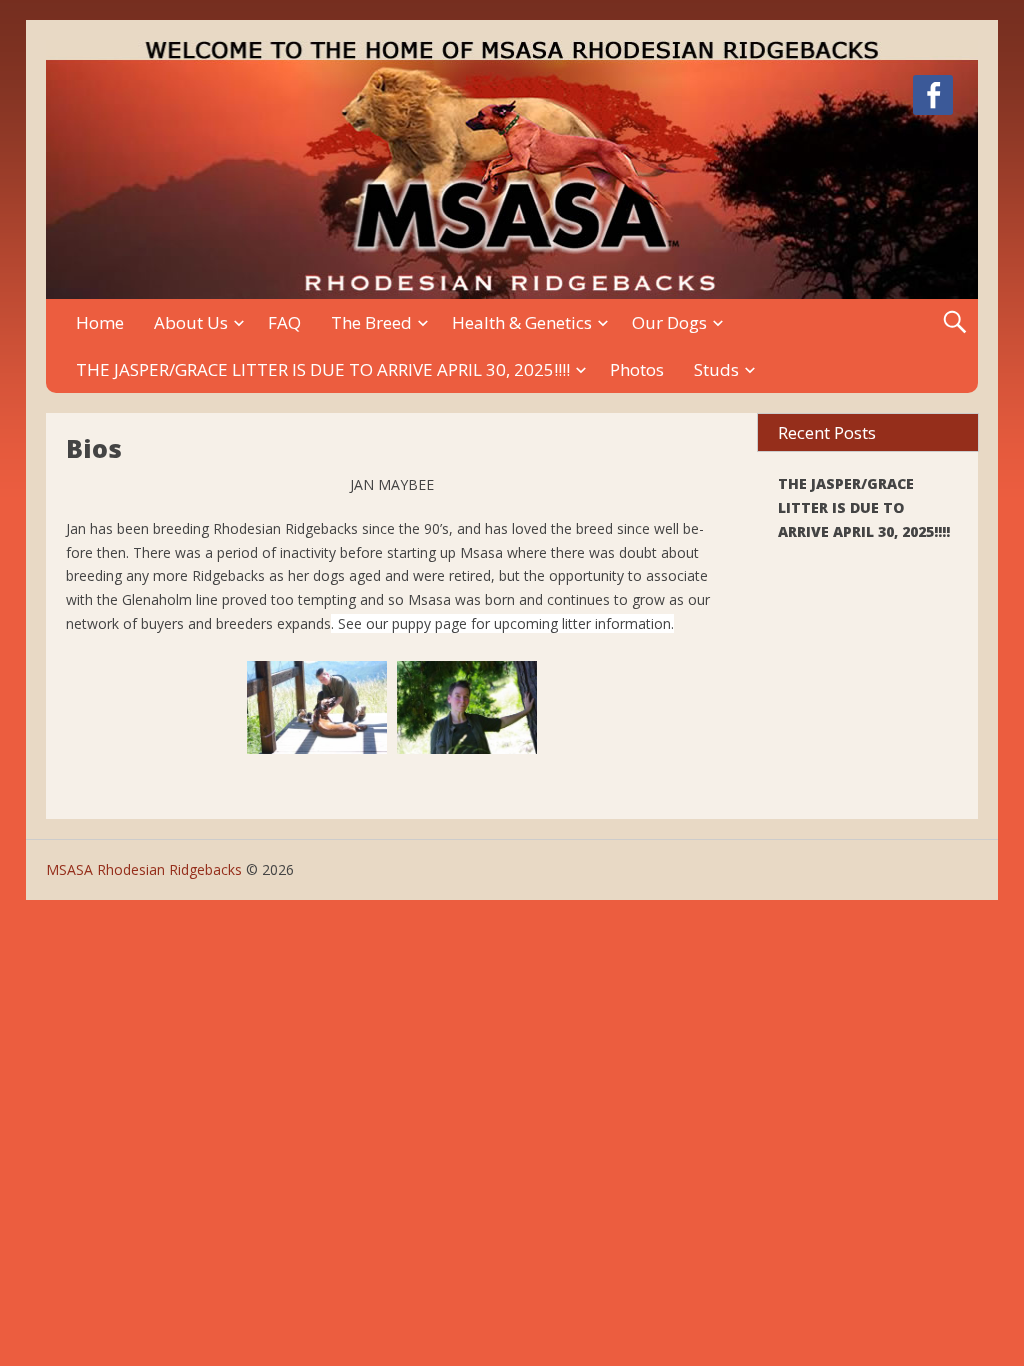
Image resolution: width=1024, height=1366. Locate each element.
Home (100, 322)
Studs (716, 369)
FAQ (284, 322)
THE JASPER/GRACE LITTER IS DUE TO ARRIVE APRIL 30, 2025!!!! (323, 369)
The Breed (371, 322)
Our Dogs (669, 322)
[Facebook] (933, 98)
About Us (191, 322)
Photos (637, 369)
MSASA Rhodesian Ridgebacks (144, 869)
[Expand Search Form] (954, 322)
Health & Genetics (522, 322)
